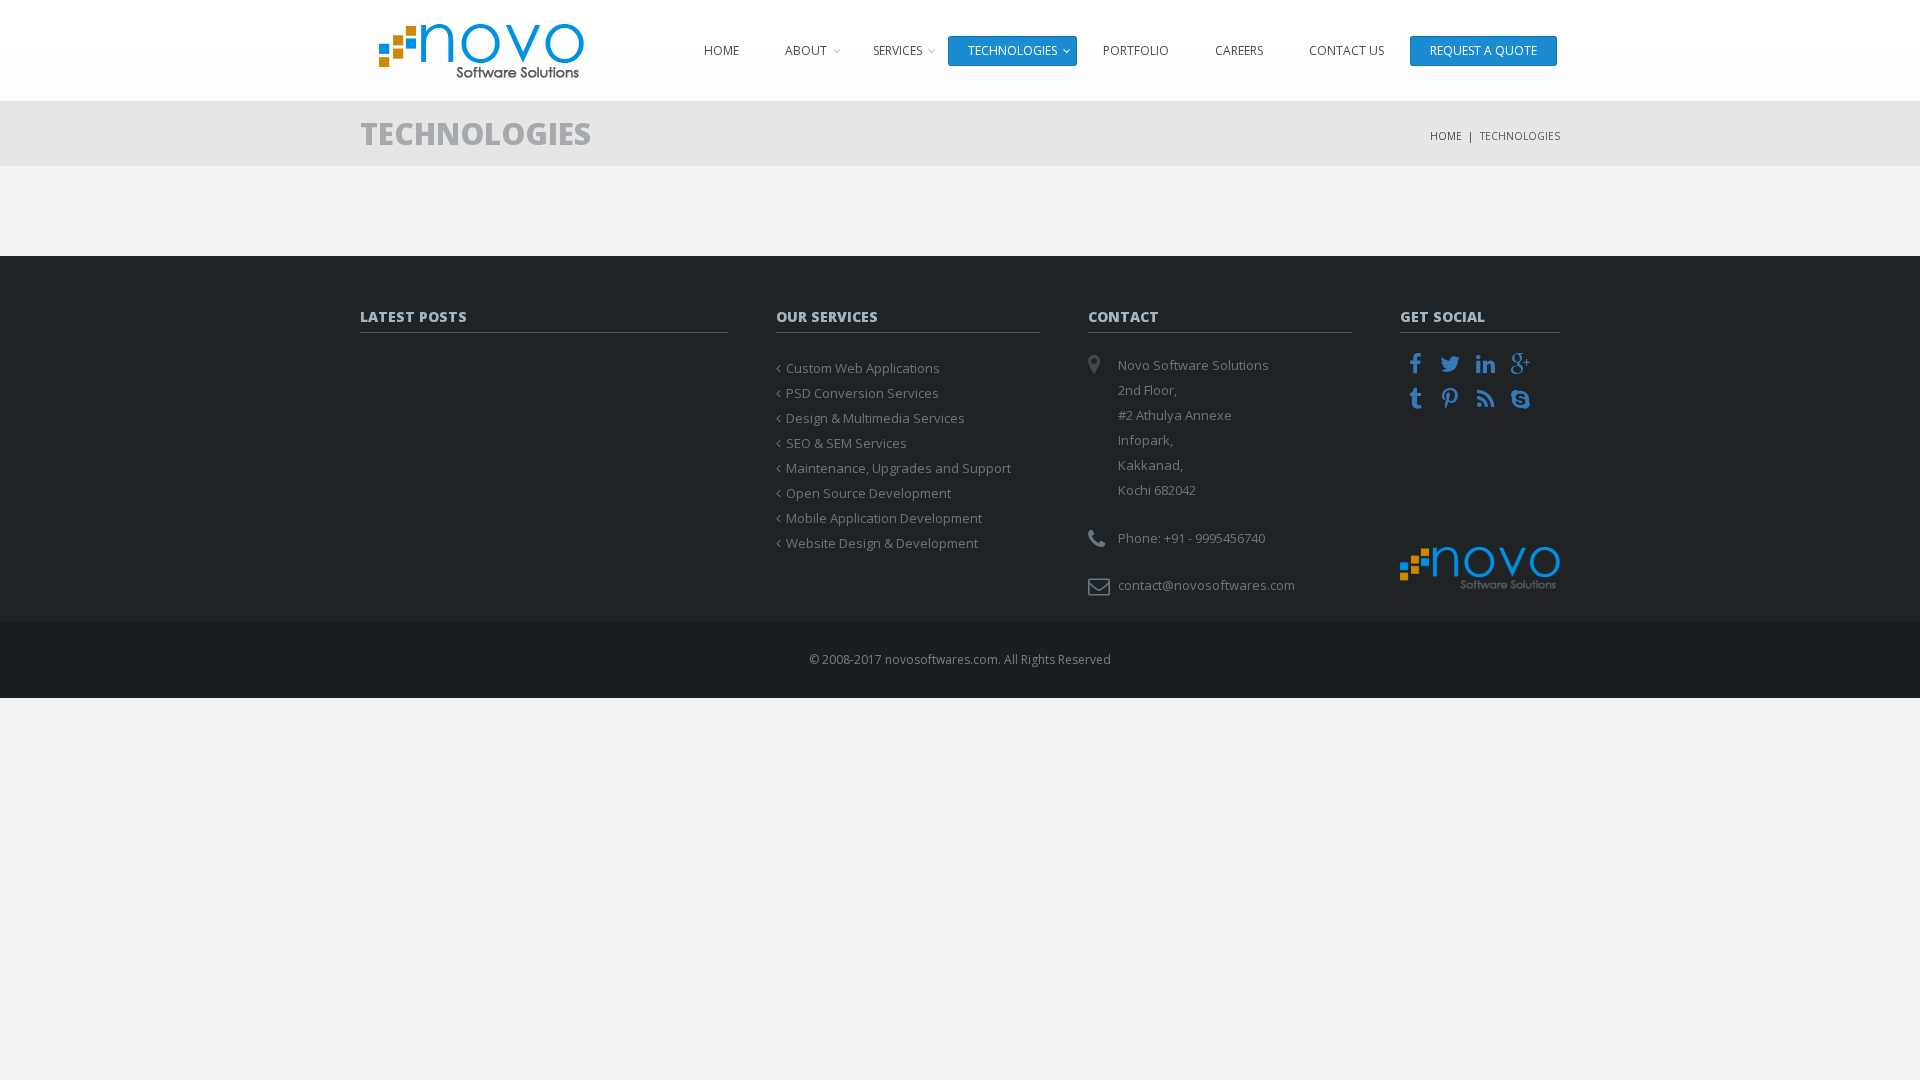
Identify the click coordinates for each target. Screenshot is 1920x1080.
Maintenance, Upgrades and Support (898, 468)
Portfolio (1136, 50)
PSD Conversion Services (862, 393)
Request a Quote (1483, 50)
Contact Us (1346, 50)
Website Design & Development (882, 543)
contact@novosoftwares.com (1206, 585)
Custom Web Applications (863, 368)
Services (897, 50)
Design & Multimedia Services (875, 418)
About (806, 50)
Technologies (1012, 50)
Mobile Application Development (884, 518)
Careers (1239, 50)
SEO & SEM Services (846, 443)
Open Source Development (868, 493)
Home (721, 50)
